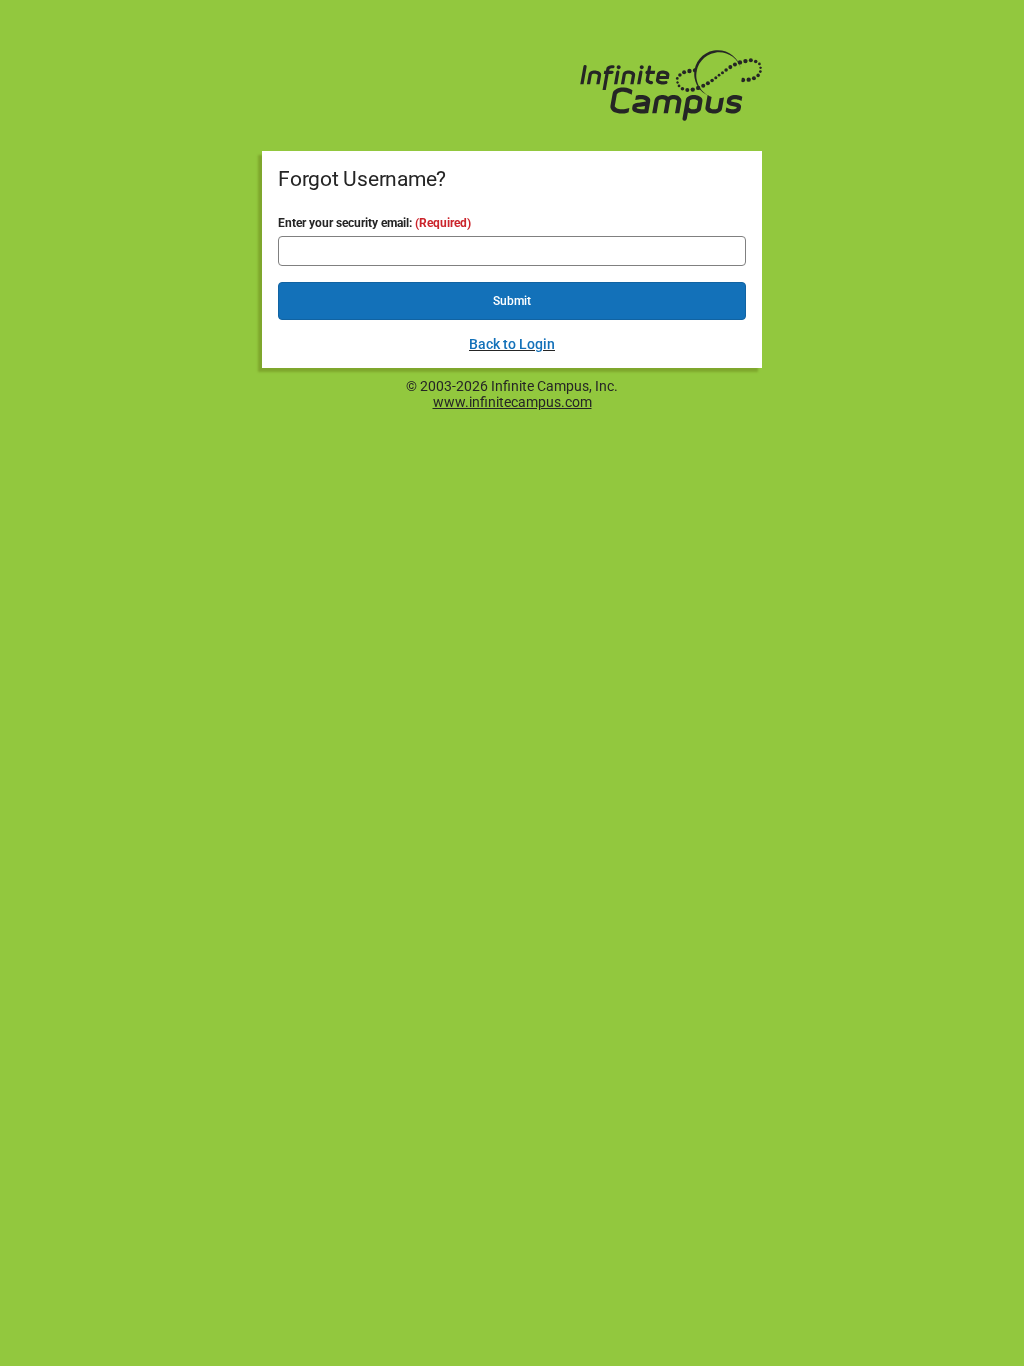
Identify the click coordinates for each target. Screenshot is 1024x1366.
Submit (512, 301)
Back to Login (512, 344)
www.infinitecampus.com (512, 402)
